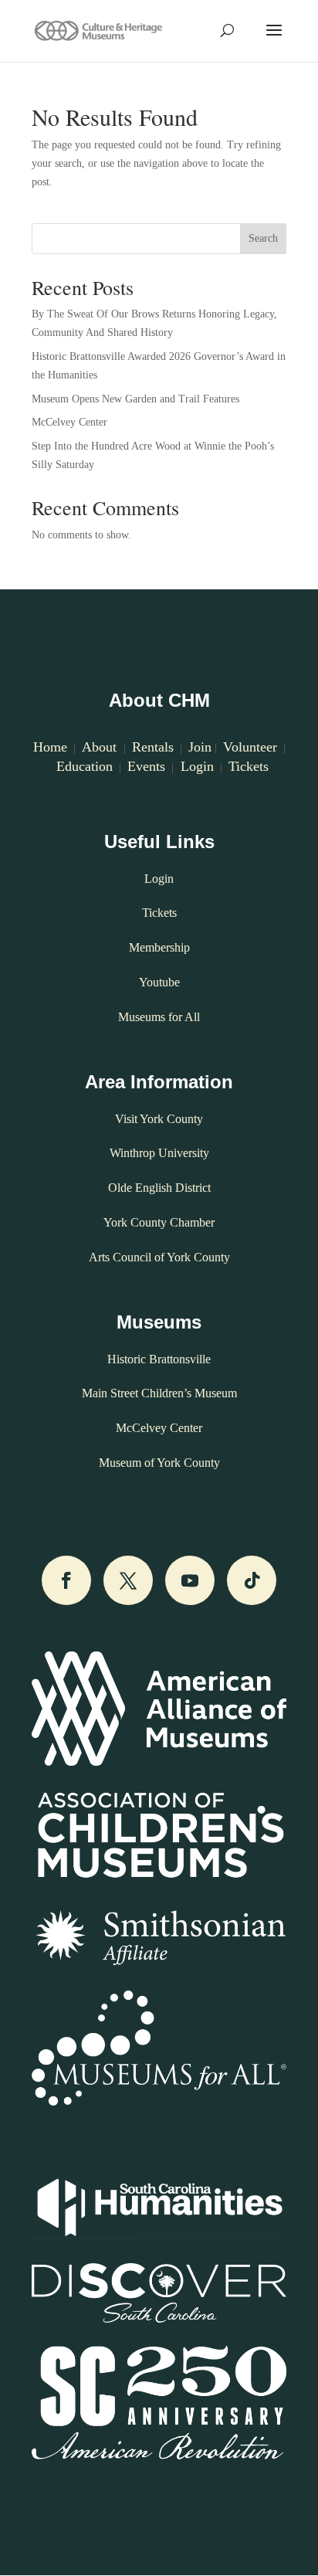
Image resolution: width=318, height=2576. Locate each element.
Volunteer (250, 747)
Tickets (249, 766)
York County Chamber (159, 1222)
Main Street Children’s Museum (159, 1393)
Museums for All (159, 1017)
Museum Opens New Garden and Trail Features (135, 399)
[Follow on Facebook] (66, 1580)
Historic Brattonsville (159, 1359)
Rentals (153, 747)
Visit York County (159, 1119)
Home (50, 747)
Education (85, 766)
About (101, 747)
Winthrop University (159, 1153)
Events (146, 766)
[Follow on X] (128, 1580)
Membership (159, 947)
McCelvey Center (69, 422)
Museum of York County (159, 1463)
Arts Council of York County (159, 1257)
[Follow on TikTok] (252, 1580)
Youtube (159, 982)
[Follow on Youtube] (190, 1580)
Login (195, 766)
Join (200, 747)
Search (263, 238)
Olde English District (159, 1188)
